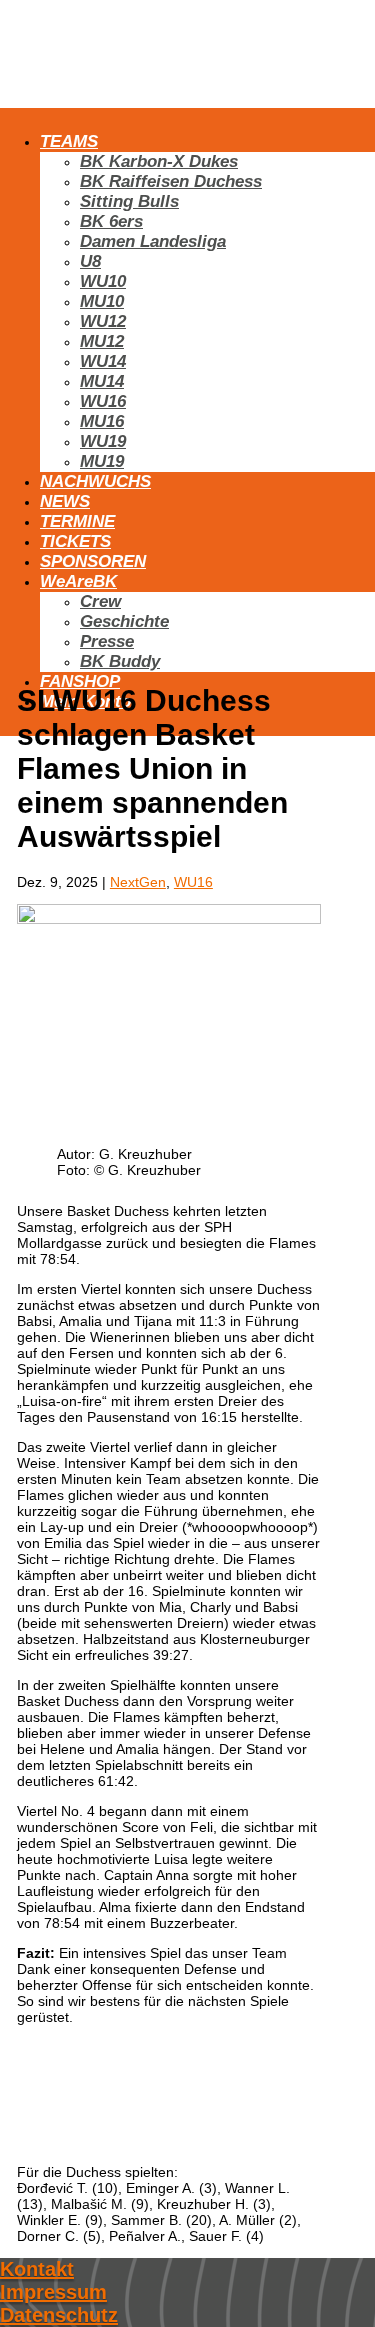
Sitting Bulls (129, 201)
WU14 (103, 361)
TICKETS (75, 541)
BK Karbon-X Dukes (159, 161)
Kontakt (37, 2269)
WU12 (103, 321)
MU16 (102, 421)
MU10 (102, 301)
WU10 (103, 281)
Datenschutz (59, 2315)
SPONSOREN (93, 561)
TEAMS (69, 141)
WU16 (103, 401)
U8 (90, 261)
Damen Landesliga (153, 241)
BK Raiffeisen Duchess (171, 181)
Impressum (53, 2292)
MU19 (102, 461)
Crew (100, 601)
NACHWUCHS (95, 481)
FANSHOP (80, 681)
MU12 (102, 341)
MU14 (102, 381)
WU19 (103, 441)
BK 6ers (111, 221)
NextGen (138, 882)
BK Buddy (120, 661)
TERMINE (77, 521)
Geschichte (124, 621)
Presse (107, 641)
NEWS (65, 501)
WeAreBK (78, 581)
